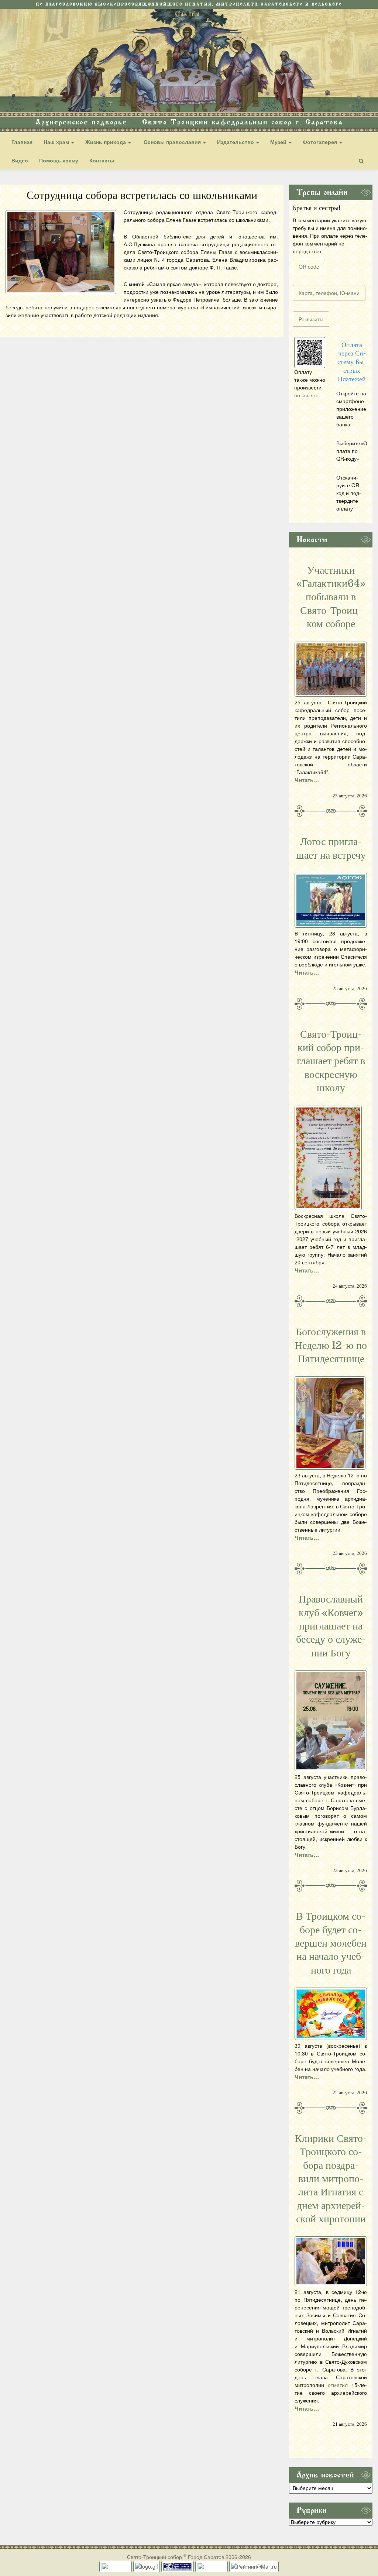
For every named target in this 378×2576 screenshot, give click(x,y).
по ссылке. (307, 395)
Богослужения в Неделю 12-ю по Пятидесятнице (331, 1345)
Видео (20, 160)
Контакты (102, 160)
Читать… (307, 780)
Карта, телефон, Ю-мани (329, 293)
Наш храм (57, 142)
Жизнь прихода (106, 142)
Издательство (236, 142)
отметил (338, 2385)
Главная (22, 142)
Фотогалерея (321, 142)
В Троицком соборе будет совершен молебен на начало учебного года (331, 1943)
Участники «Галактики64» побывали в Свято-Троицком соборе (331, 597)
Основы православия (172, 142)
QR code (309, 267)
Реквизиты (311, 319)
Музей (279, 142)
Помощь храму (59, 160)
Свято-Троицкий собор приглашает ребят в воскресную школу (331, 1061)
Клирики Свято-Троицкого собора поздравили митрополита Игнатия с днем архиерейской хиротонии (331, 2179)
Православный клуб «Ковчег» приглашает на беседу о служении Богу (331, 1626)
